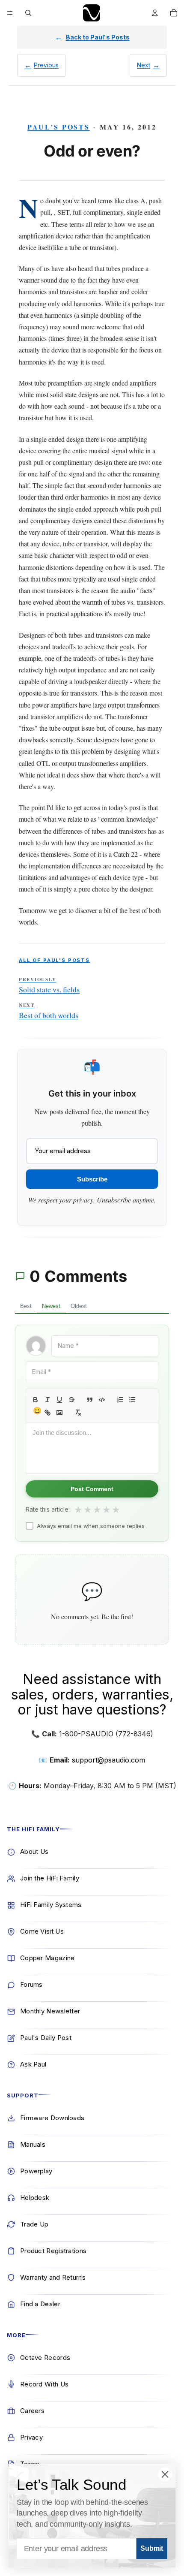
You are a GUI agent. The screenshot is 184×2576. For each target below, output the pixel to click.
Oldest (79, 1306)
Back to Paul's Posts (98, 37)
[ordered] (120, 1400)
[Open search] (28, 13)
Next (144, 65)
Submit (152, 2549)
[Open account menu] (155, 13)
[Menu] (10, 13)
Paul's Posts (59, 127)
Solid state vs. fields (49, 985)
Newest (51, 1306)
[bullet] (132, 1400)
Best (26, 1306)
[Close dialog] (165, 2474)
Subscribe (92, 1179)
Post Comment (92, 1489)
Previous (46, 65)
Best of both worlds (49, 1011)
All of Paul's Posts (54, 960)
